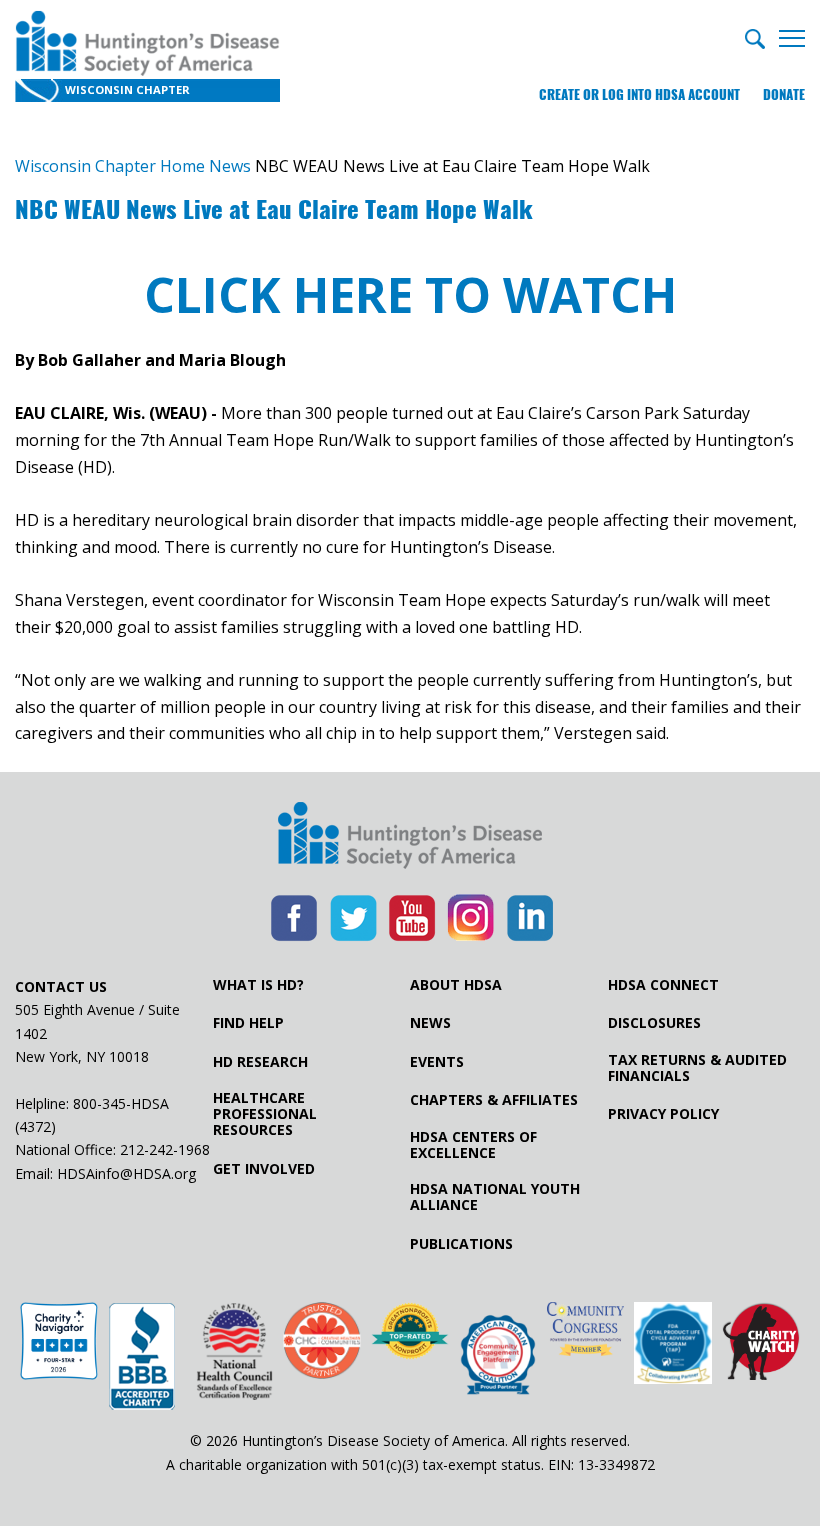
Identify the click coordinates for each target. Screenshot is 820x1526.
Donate (784, 94)
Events (437, 1062)
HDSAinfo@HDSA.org (126, 1173)
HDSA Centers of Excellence (473, 1145)
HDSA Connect (663, 985)
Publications (461, 1244)
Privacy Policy (663, 1114)
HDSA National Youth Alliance (495, 1197)
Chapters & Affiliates (494, 1100)
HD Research (260, 1062)
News (430, 1023)
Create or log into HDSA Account (639, 94)
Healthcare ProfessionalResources (265, 1114)
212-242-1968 (165, 1149)
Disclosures (654, 1023)
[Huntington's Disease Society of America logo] (410, 837)
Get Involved (264, 1169)
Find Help (248, 1023)
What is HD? (258, 985)
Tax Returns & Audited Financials (697, 1068)
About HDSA (456, 985)
